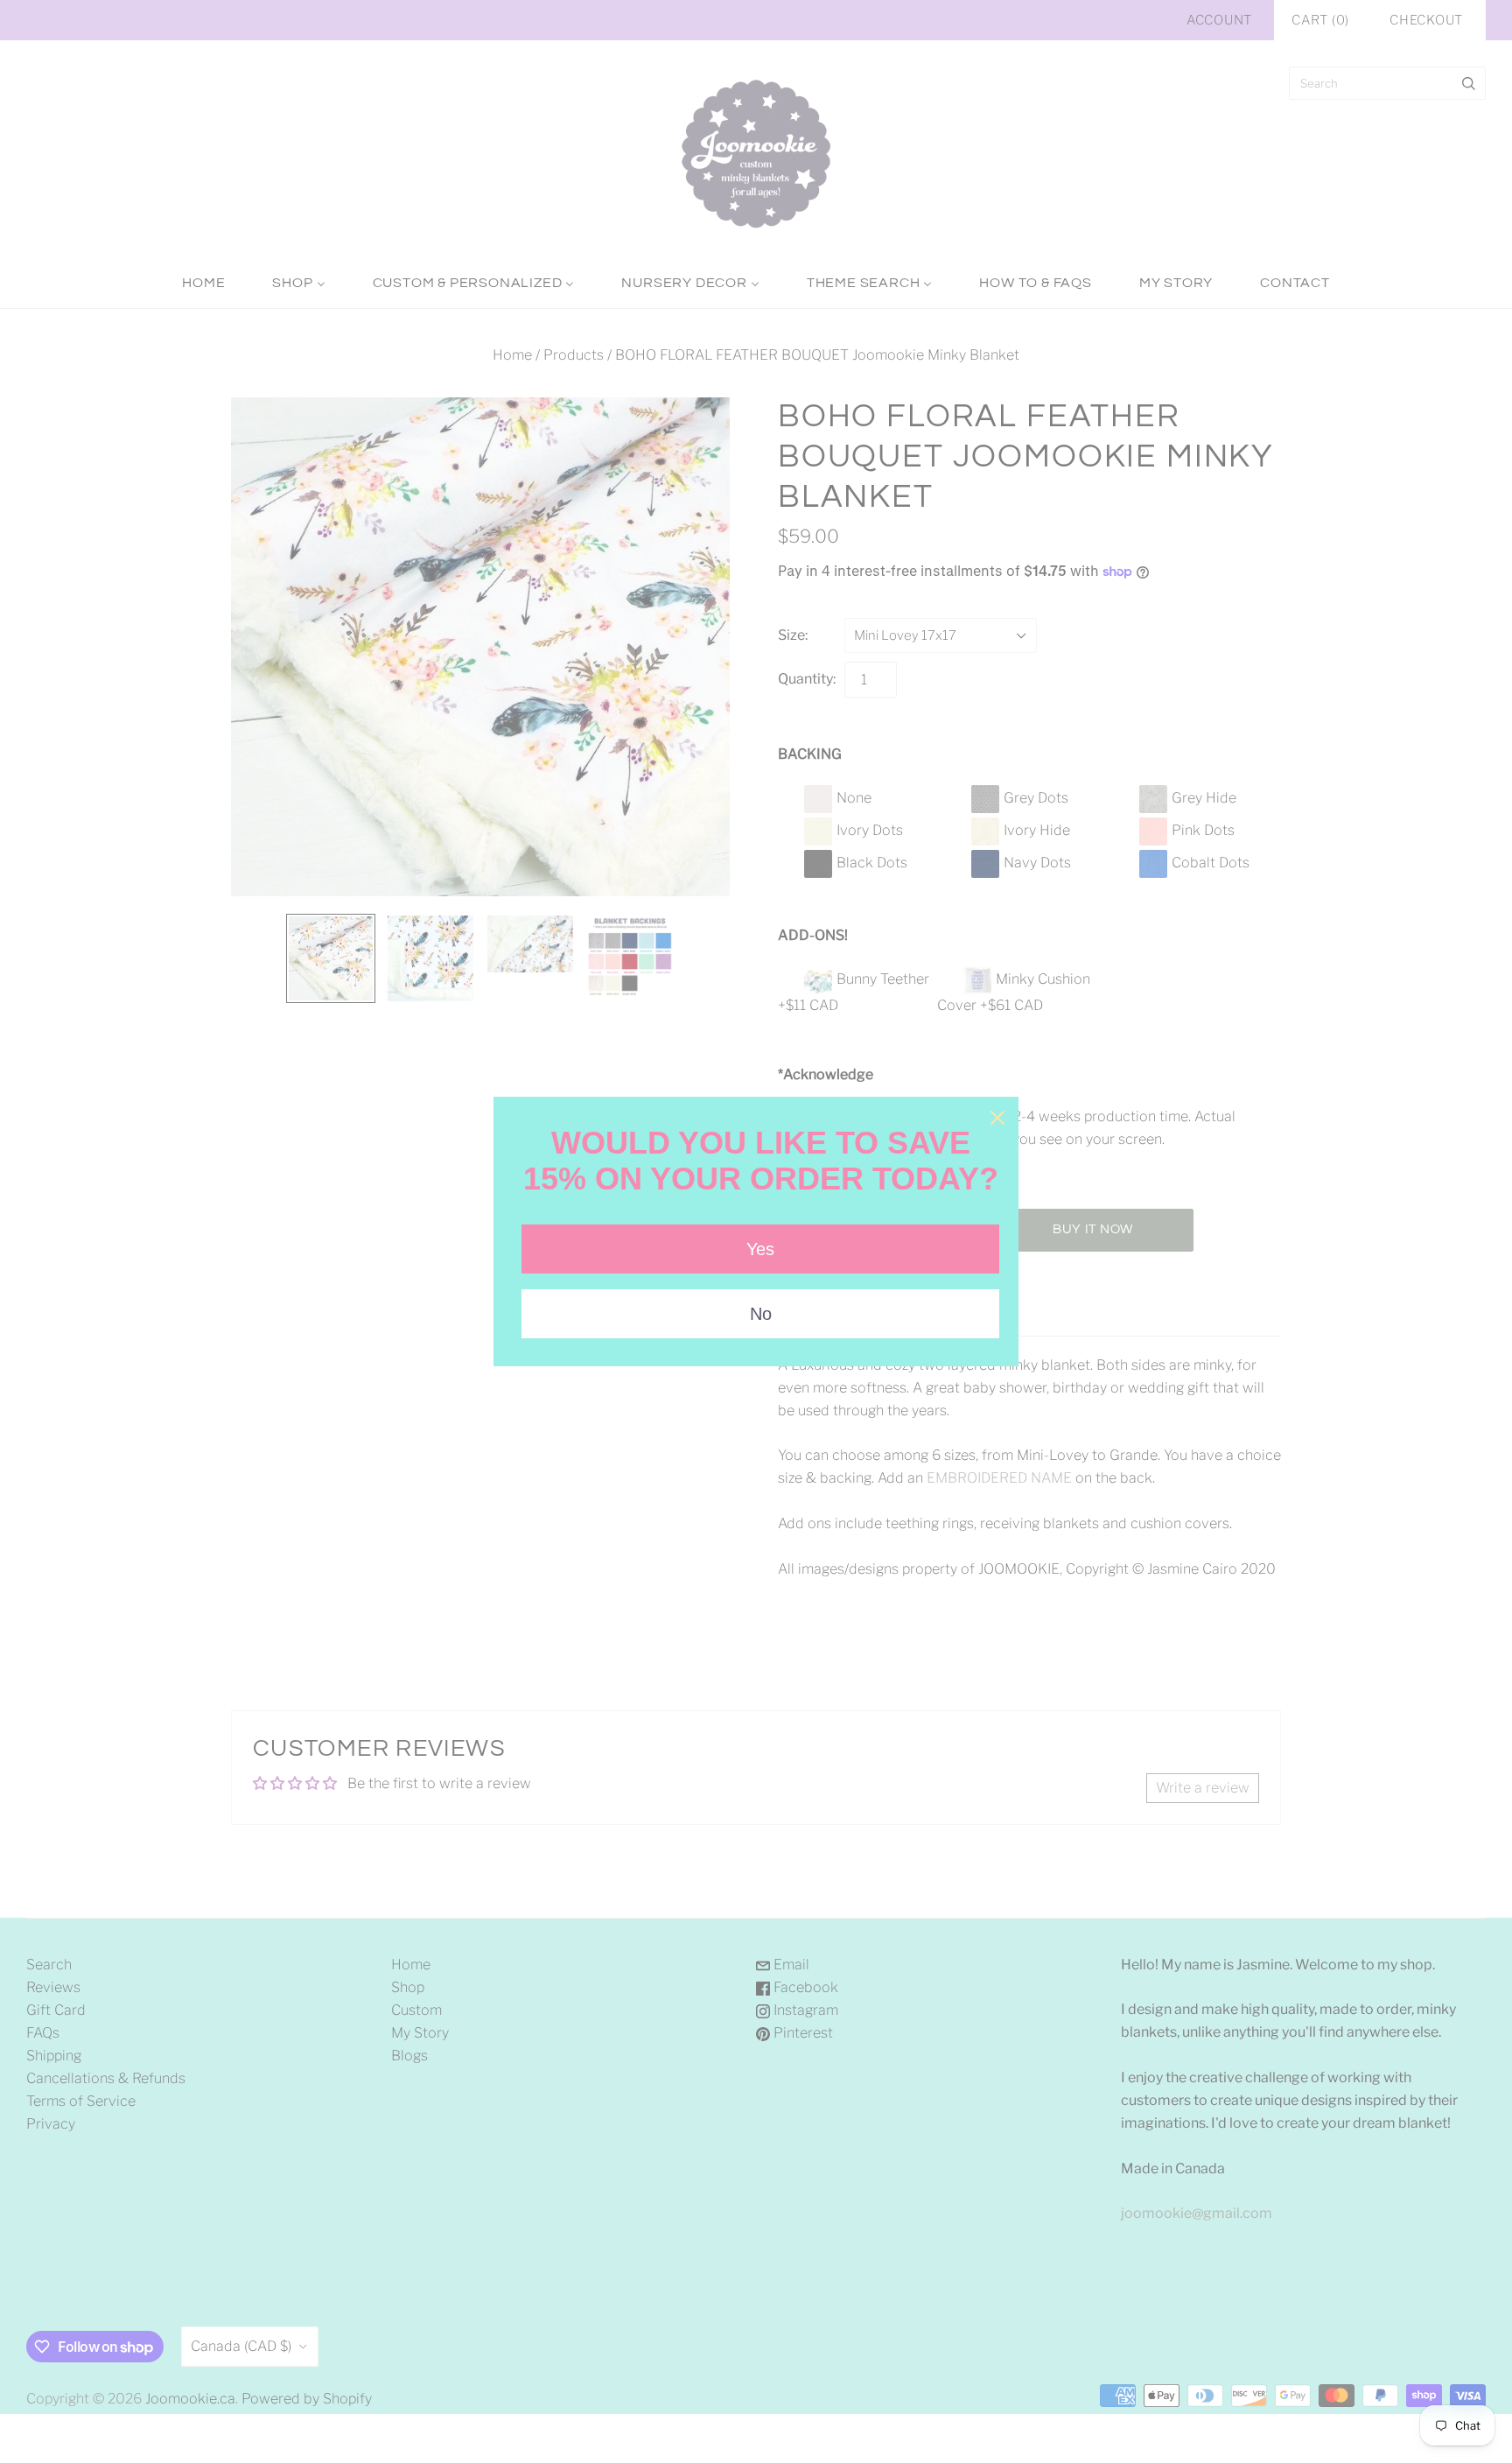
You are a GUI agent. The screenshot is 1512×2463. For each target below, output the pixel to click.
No (761, 1314)
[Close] (997, 1118)
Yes (760, 1249)
